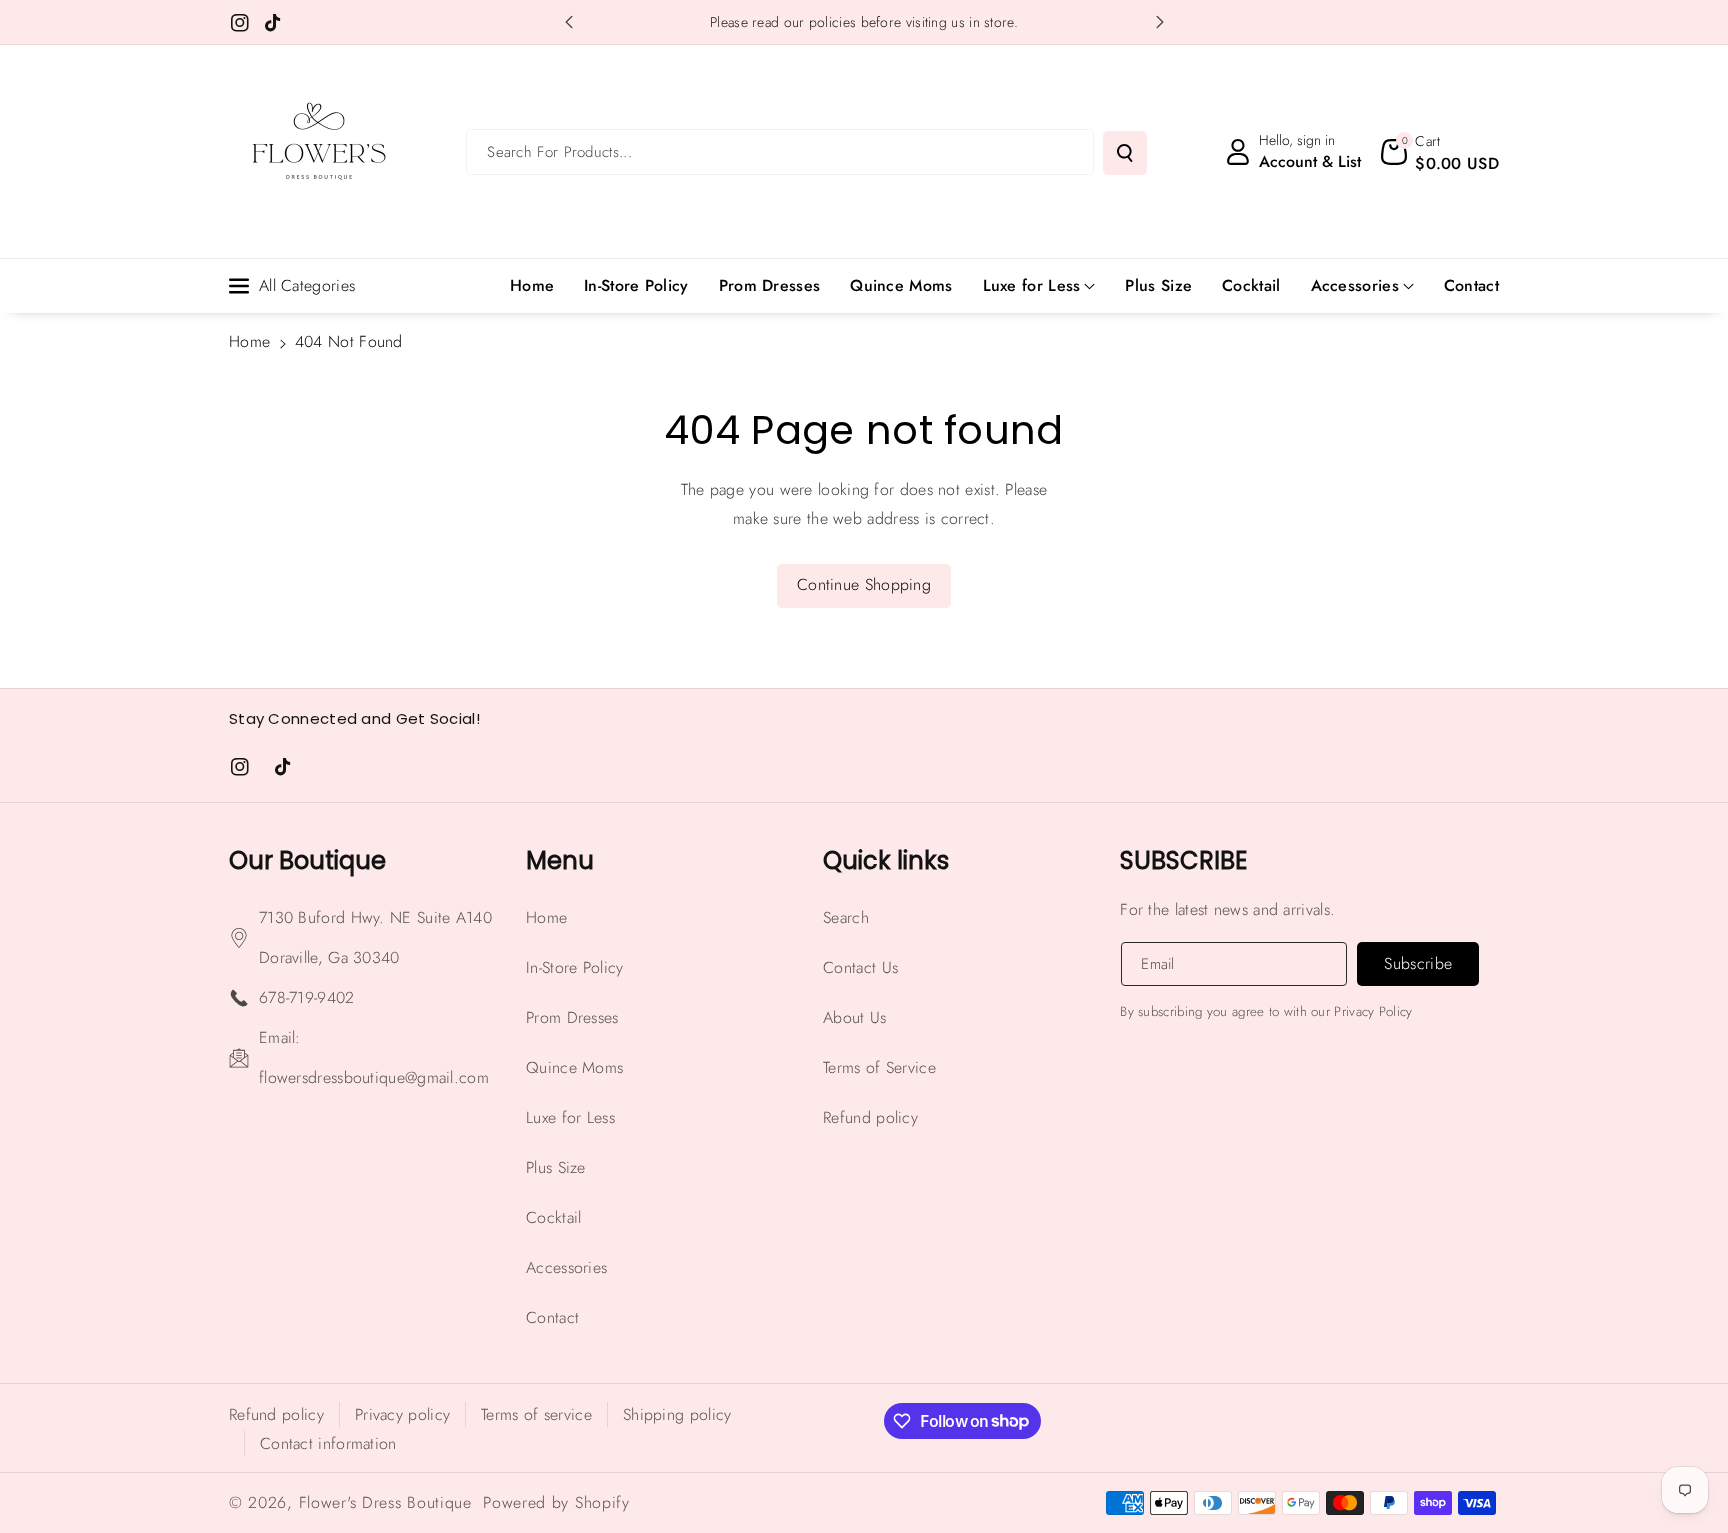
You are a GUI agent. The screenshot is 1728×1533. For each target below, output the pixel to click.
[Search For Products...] (1125, 153)
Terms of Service (879, 1067)
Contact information (328, 1443)
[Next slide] (1160, 22)
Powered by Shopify (556, 1502)
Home (249, 341)
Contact (552, 1317)
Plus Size (556, 1167)
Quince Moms (574, 1067)
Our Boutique (307, 860)
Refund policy (870, 1117)
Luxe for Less (1032, 285)
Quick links (886, 860)
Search (846, 917)
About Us (854, 1017)
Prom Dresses (572, 1017)
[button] (1440, 152)
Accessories (1355, 285)
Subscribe (1183, 860)
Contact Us (860, 967)
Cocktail (553, 1217)
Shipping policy (677, 1414)
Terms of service (536, 1414)
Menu (560, 860)
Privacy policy (402, 1414)
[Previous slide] (569, 22)
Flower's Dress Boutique (385, 1502)
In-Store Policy (575, 967)
